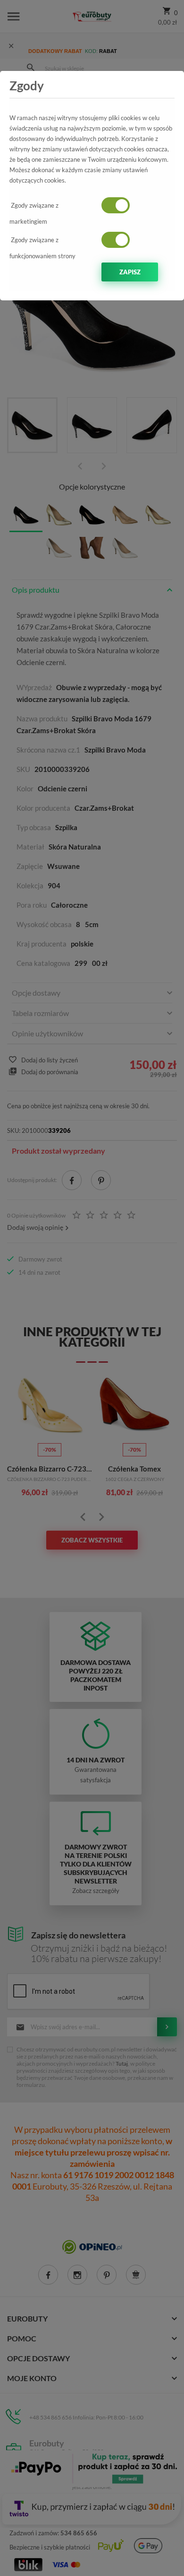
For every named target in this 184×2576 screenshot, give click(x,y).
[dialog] (92, 1288)
